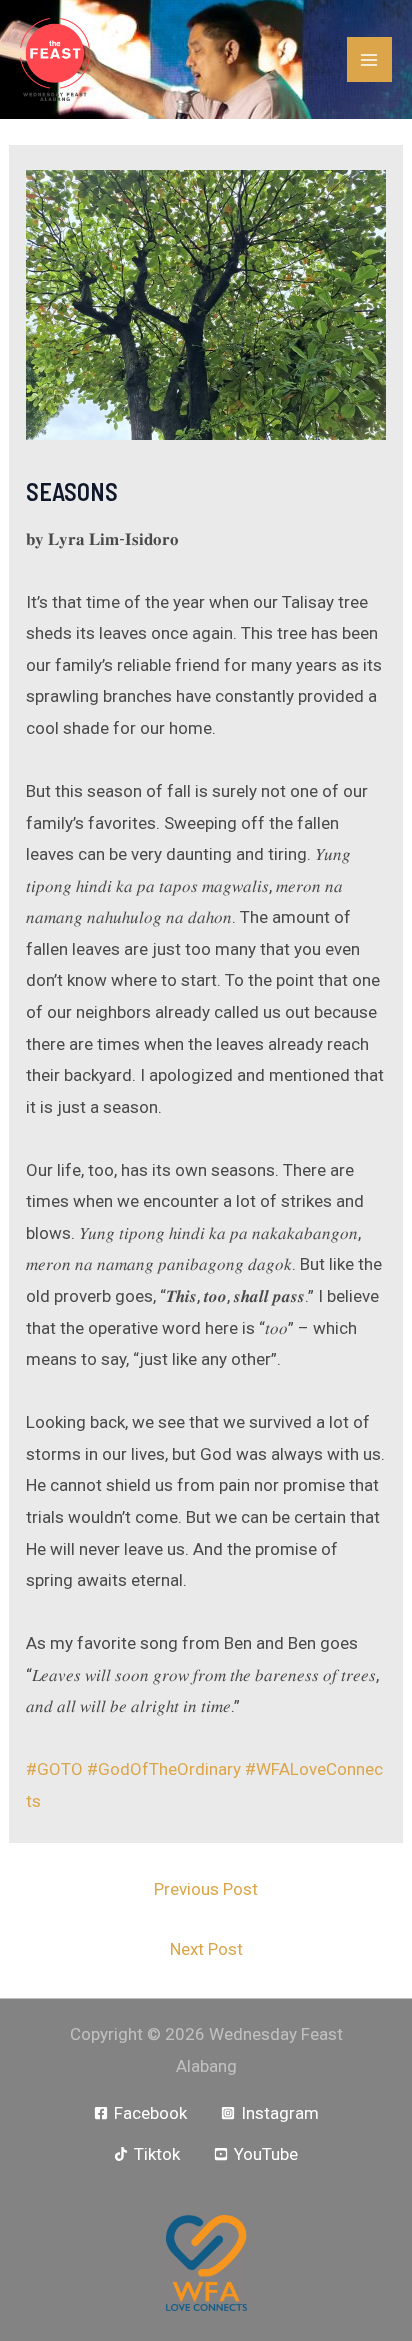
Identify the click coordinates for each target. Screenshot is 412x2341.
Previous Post (206, 1889)
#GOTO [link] (54, 1769)
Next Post (206, 1949)
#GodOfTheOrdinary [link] (164, 1769)
